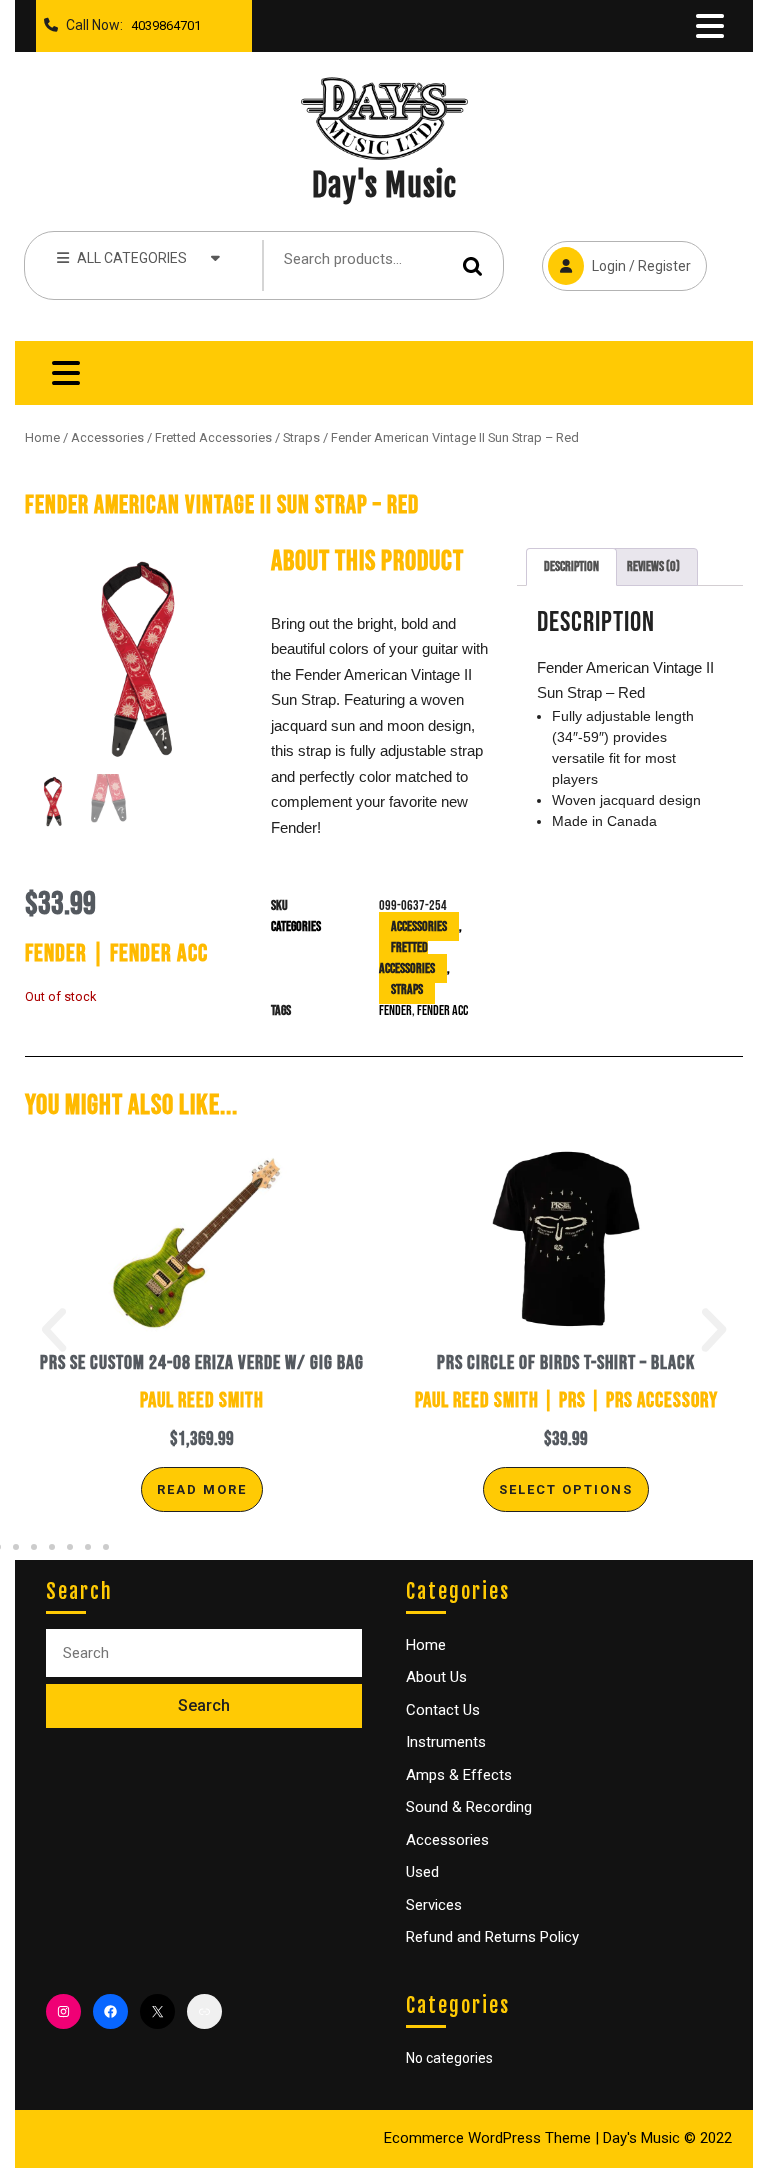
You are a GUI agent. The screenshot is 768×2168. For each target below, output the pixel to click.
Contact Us (443, 1710)
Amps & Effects (459, 1775)
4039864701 (162, 20)
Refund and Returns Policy (492, 1937)
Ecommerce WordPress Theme (487, 2138)
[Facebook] (110, 2011)
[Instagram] (63, 2011)
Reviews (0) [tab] (653, 566)
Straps (301, 437)
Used (422, 1872)
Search (473, 265)
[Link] (204, 2011)
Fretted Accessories (213, 437)
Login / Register (616, 257)
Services (434, 1905)
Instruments (446, 1742)
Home (42, 437)
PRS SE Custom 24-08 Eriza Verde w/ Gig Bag (202, 1363)
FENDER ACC (442, 1010)
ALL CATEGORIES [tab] (132, 258)
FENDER (395, 1010)
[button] (54, 1330)
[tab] (710, 26)
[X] (157, 2011)
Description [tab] (571, 566)
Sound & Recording (469, 1807)
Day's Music (384, 185)
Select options (566, 1489)
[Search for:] (204, 1653)
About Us (436, 1677)
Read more (202, 1489)
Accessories (107, 437)
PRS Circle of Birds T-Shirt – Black (566, 1363)
